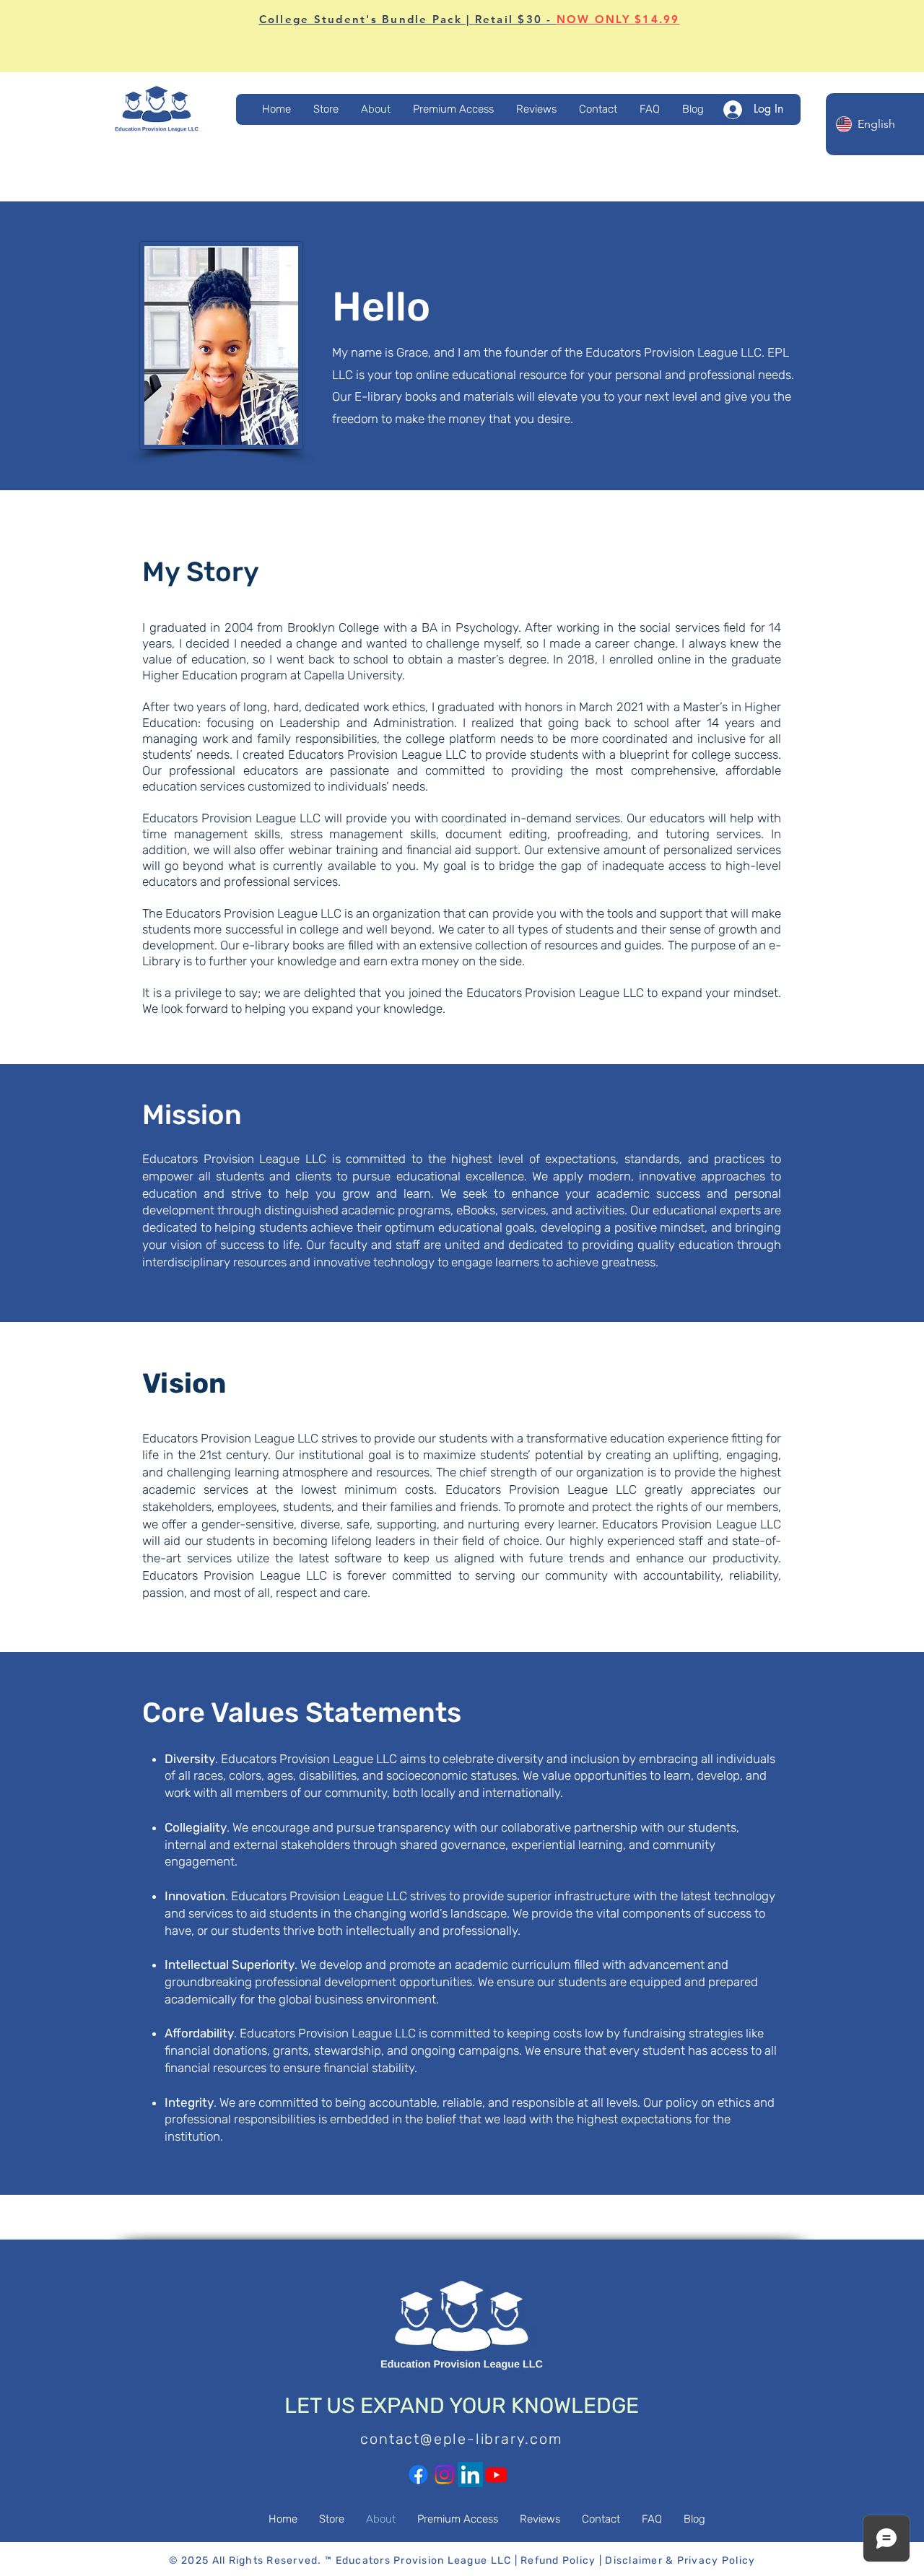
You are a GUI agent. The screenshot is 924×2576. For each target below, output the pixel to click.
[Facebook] (418, 2475)
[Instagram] (444, 2475)
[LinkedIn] (470, 2475)
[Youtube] (496, 2475)
